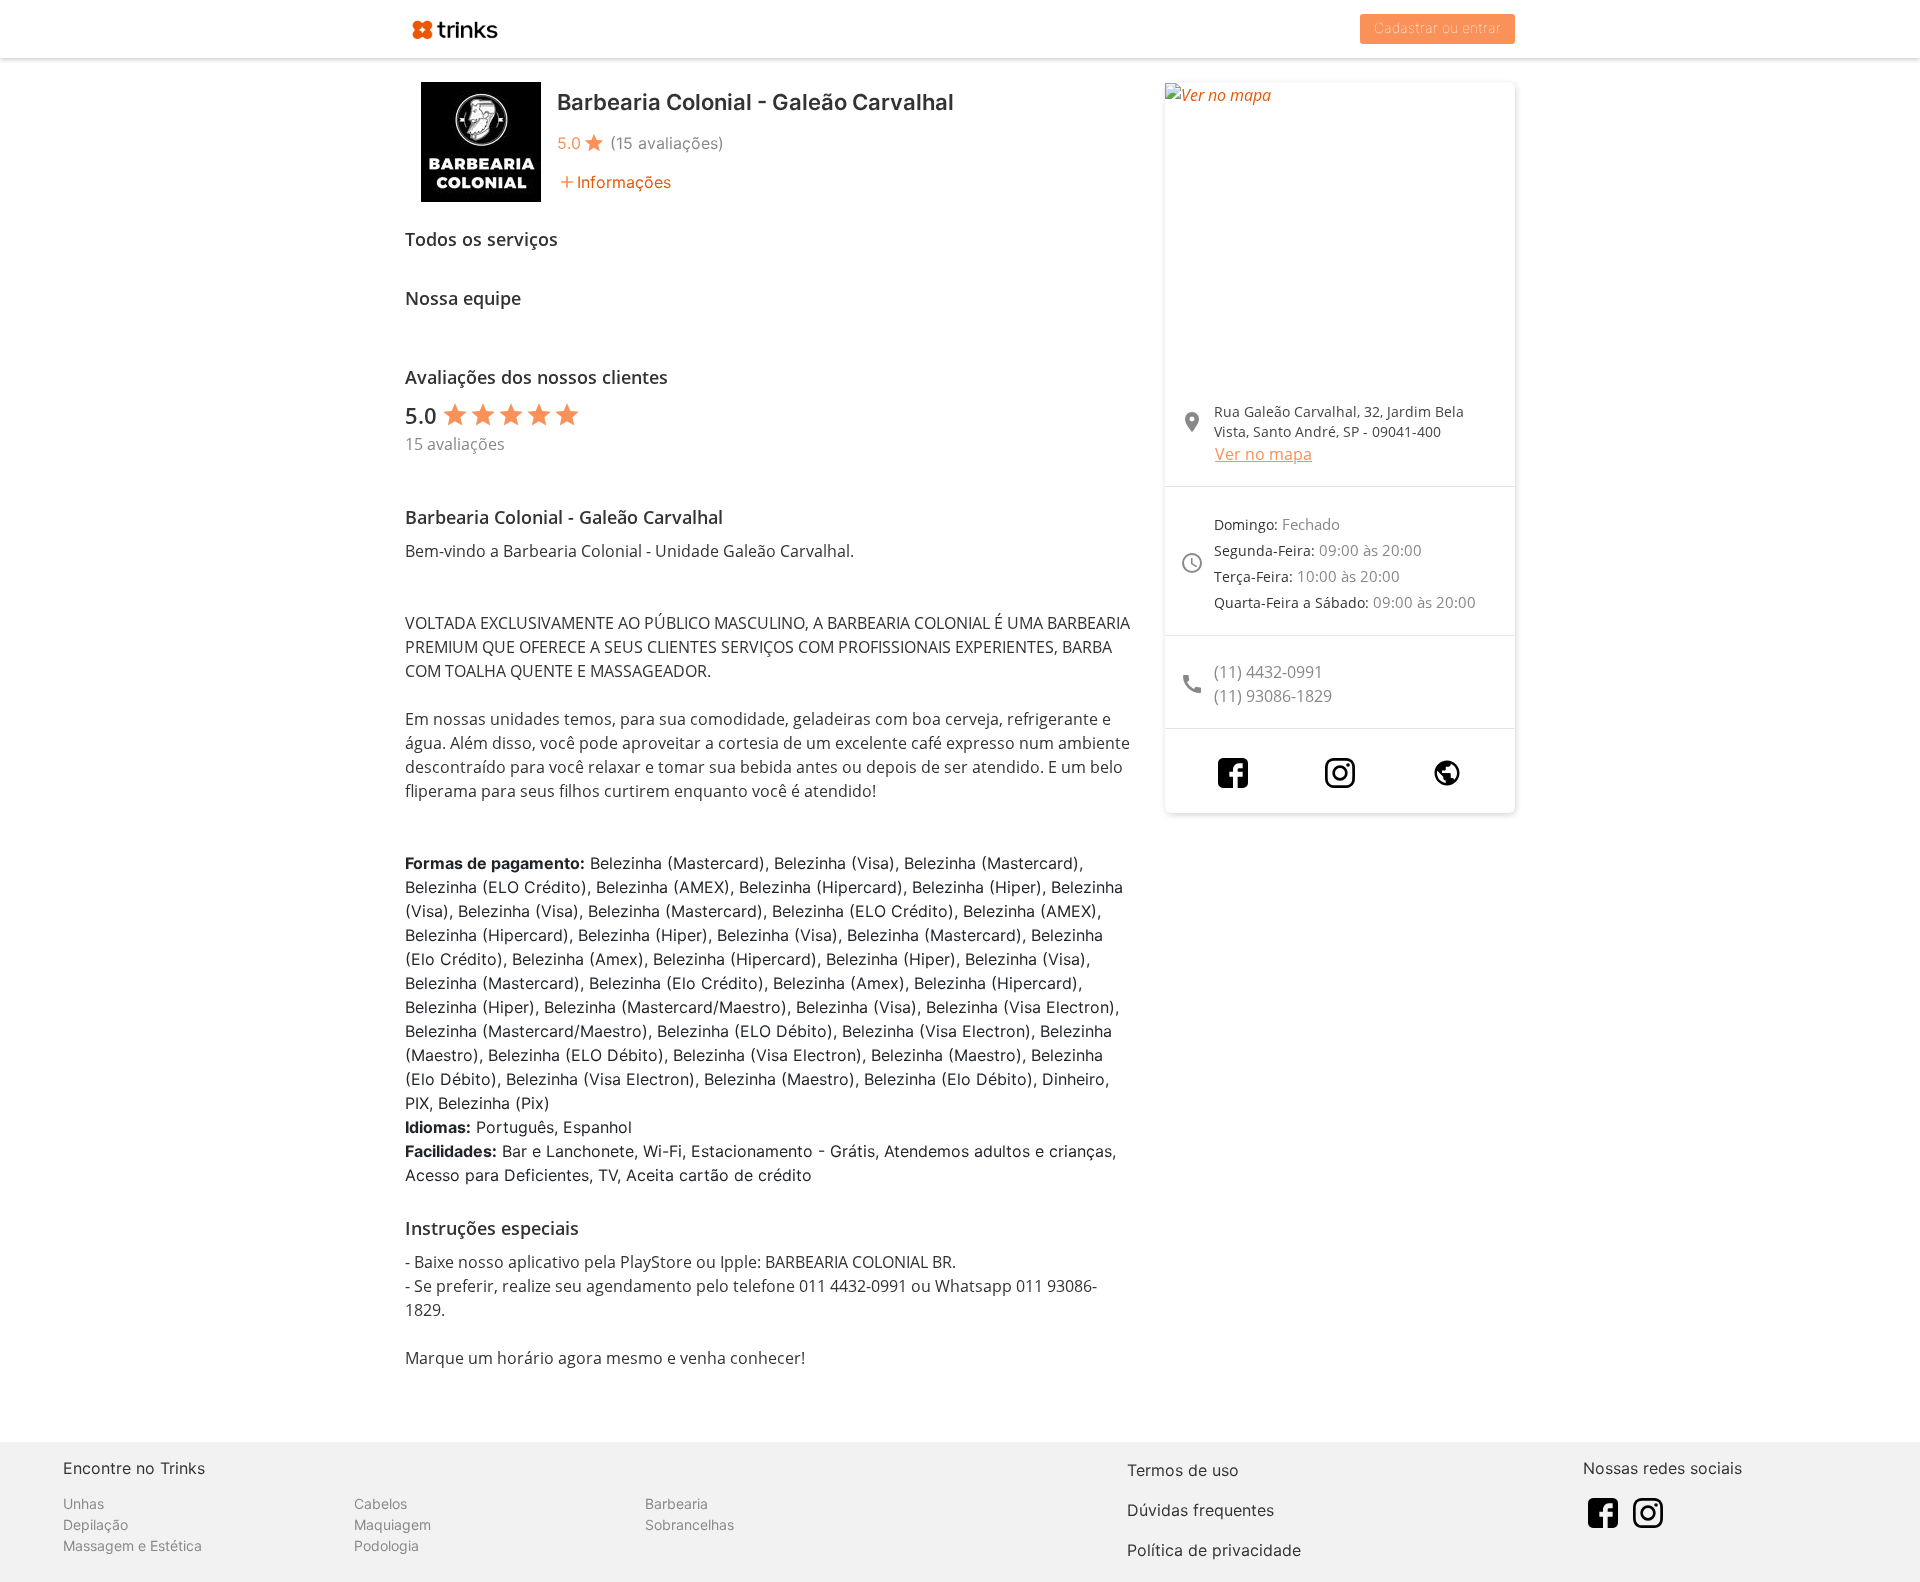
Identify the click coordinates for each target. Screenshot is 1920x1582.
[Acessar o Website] (1447, 773)
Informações (624, 182)
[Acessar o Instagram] (1340, 773)
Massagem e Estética (132, 1545)
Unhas (83, 1503)
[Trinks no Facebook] (1603, 1511)
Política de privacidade (1214, 1550)
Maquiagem (392, 1524)
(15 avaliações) (667, 143)
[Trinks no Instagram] (1648, 1511)
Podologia (386, 1545)
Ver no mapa (1263, 454)
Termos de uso (1183, 1470)
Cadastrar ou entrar (1437, 27)
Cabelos (380, 1503)
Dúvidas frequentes (1200, 1510)
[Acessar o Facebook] (1233, 773)
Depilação (95, 1524)
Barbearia (676, 1503)
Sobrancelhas (689, 1524)
